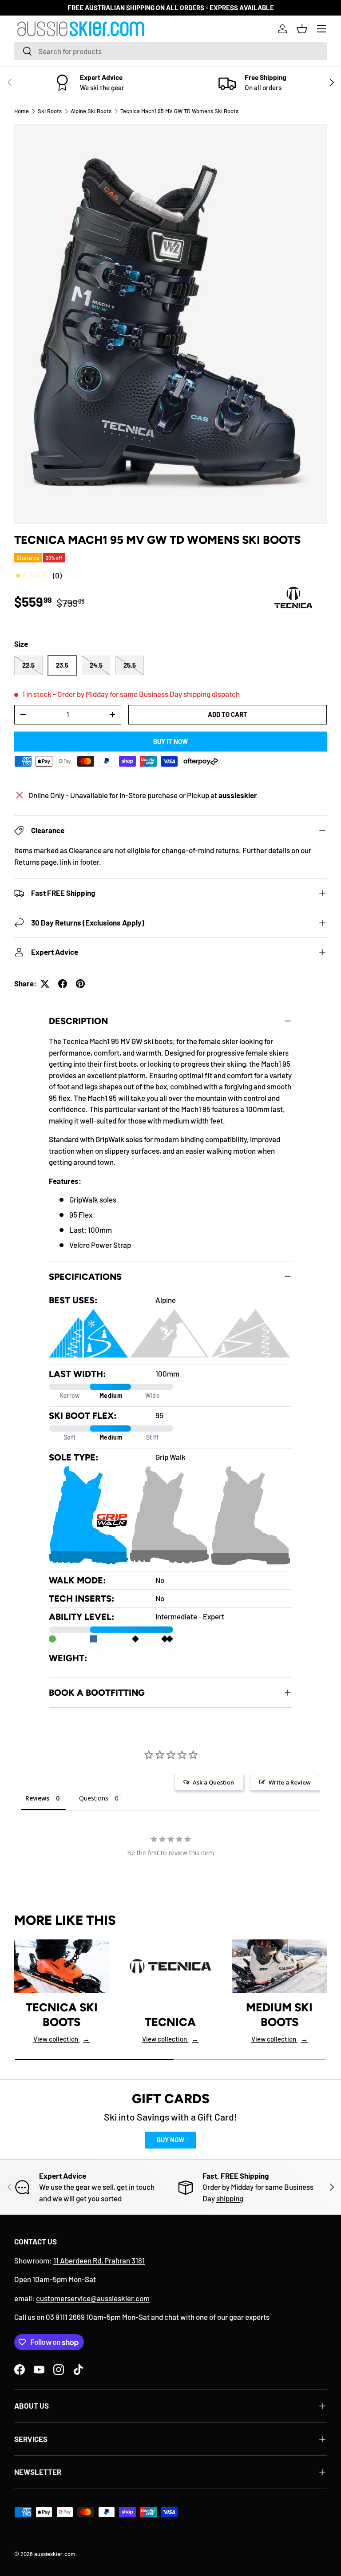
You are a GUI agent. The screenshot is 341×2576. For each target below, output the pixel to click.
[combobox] (170, 51)
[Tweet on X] (45, 984)
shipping (230, 2198)
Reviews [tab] (37, 1798)
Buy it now (170, 741)
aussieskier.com (55, 2554)
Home (22, 111)
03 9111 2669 (65, 2317)
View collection (61, 2039)
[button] (302, 29)
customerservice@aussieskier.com (93, 2298)
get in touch (136, 2187)
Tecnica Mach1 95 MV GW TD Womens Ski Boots (179, 111)
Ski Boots (50, 111)
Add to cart (228, 714)
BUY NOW (170, 2140)
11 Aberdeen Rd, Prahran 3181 (99, 2260)
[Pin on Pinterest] (80, 984)
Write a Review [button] (290, 1782)
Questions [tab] (94, 1798)
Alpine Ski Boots (91, 111)
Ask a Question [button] (213, 1782)
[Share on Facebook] (63, 984)
